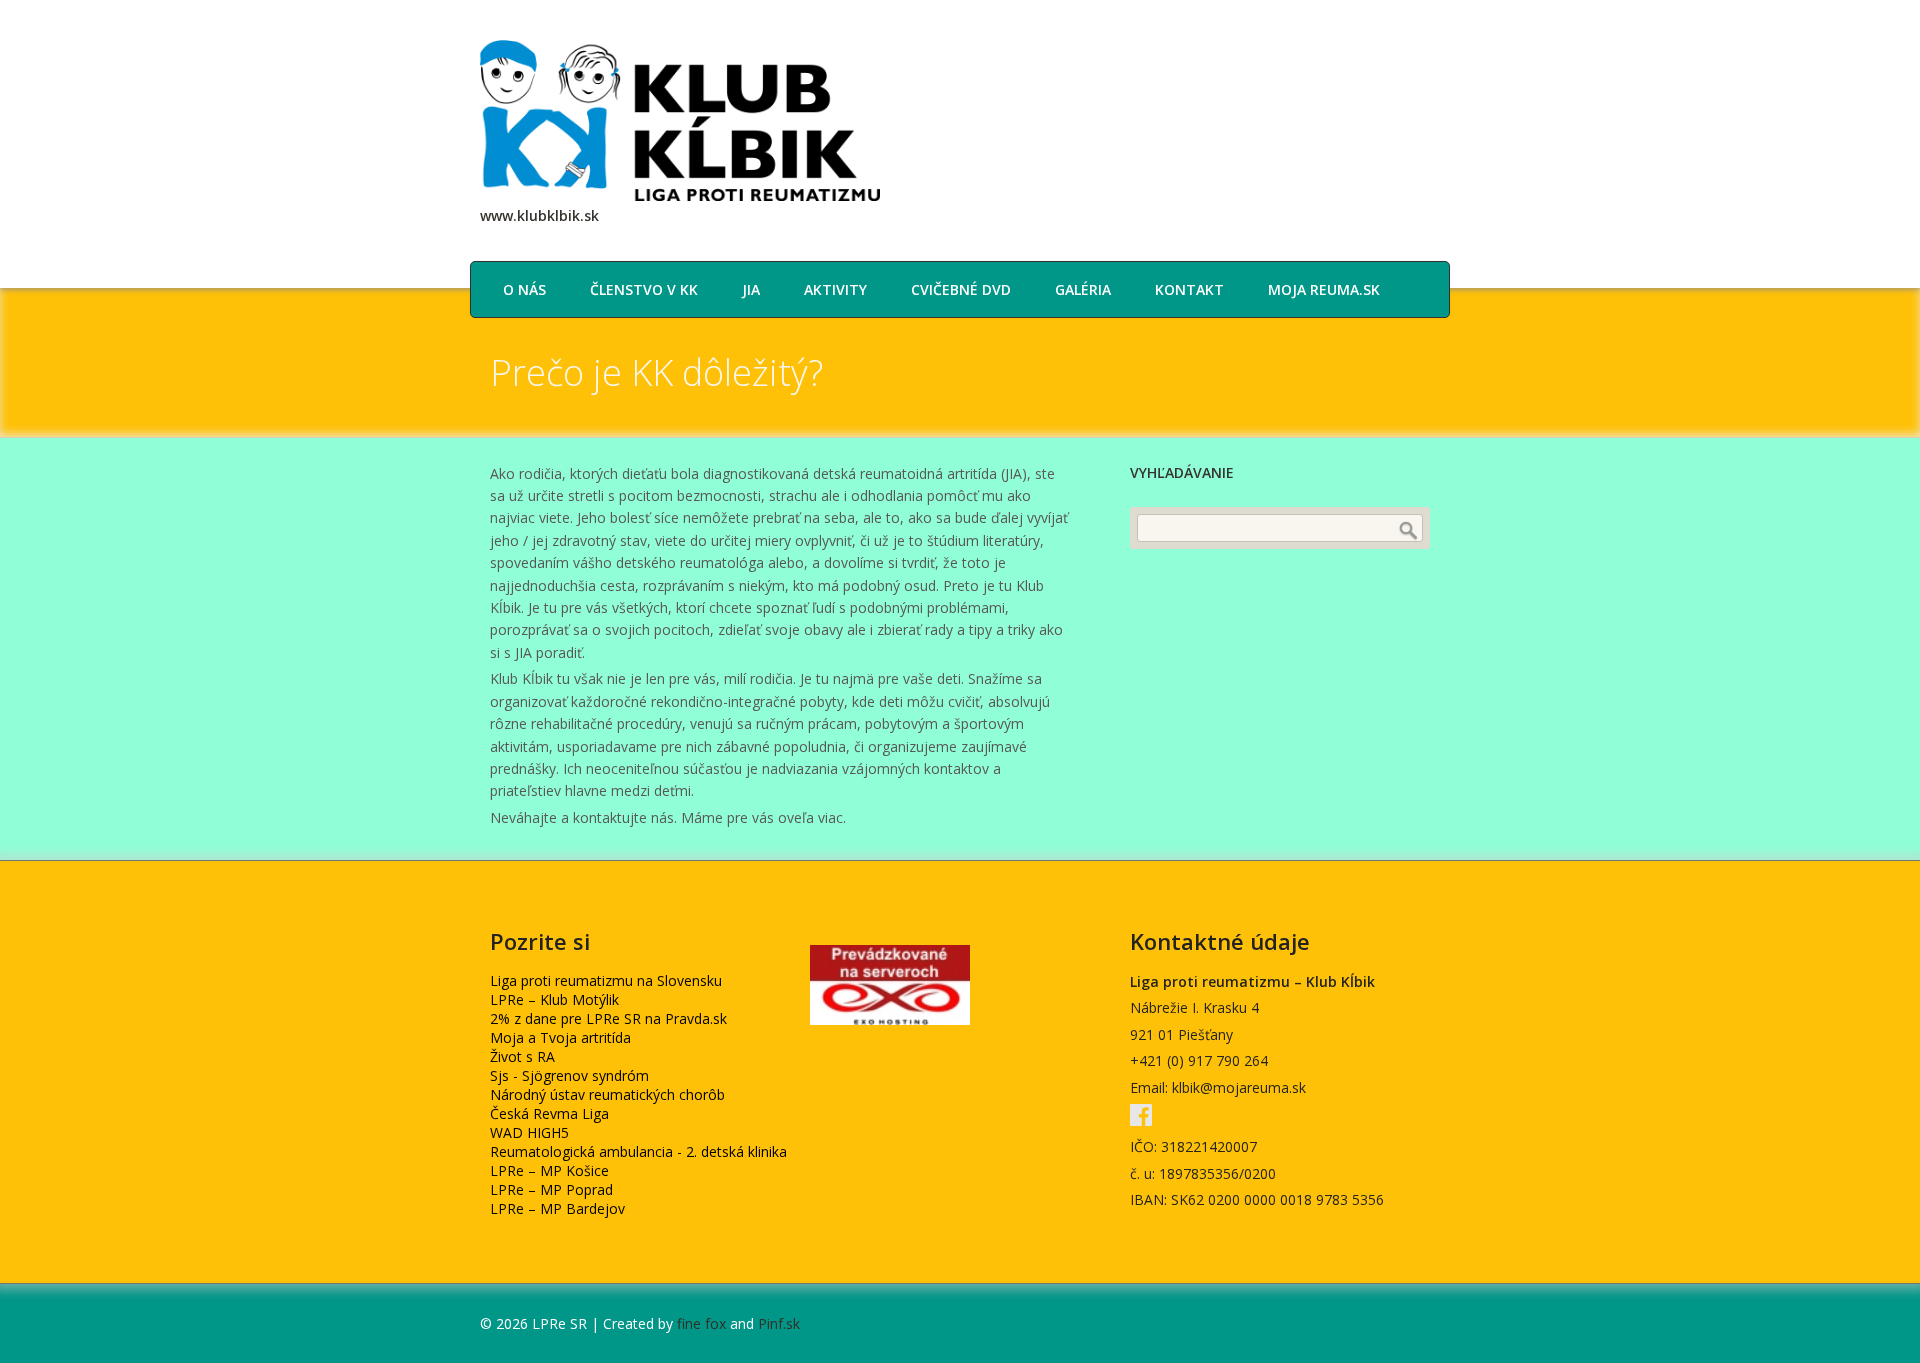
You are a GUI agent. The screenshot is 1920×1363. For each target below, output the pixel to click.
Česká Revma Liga (549, 1113)
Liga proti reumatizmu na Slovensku (606, 980)
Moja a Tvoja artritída (560, 1037)
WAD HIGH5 (529, 1132)
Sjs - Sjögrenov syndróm (569, 1075)
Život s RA (522, 1056)
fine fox (701, 1323)
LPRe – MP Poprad (551, 1189)
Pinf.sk (779, 1323)
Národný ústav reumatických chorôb (607, 1094)
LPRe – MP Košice (549, 1170)
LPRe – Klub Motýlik (554, 999)
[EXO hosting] (890, 1019)
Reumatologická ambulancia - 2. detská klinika (638, 1151)
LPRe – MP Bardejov (557, 1208)
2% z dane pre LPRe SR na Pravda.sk (608, 1018)
